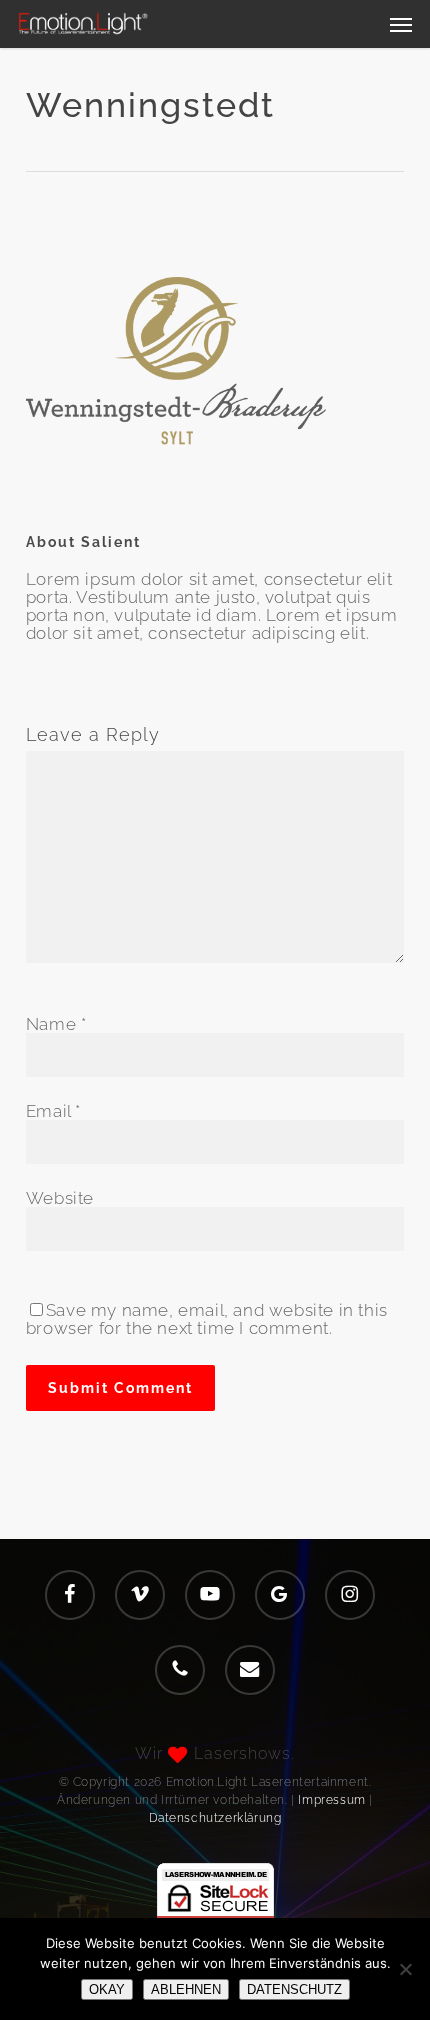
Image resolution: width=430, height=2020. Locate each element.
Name (56, 1024)
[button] (401, 24)
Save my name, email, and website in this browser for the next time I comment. (207, 1319)
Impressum (331, 1800)
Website (60, 1198)
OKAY (107, 1989)
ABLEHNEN (186, 1989)
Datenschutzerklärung (215, 1818)
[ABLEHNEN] (405, 1969)
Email (53, 1111)
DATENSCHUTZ (294, 1989)
